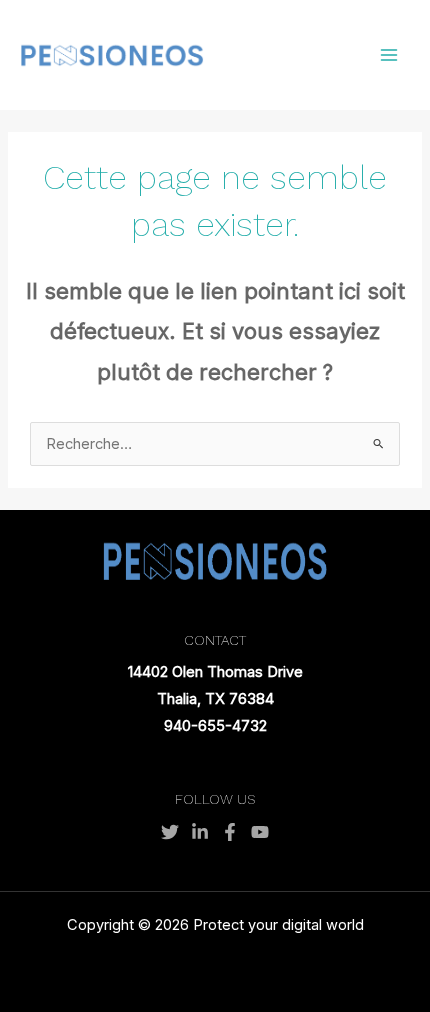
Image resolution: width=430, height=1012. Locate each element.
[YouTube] (260, 832)
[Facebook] (230, 832)
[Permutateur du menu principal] (389, 55)
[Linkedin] (200, 832)
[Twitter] (170, 832)
